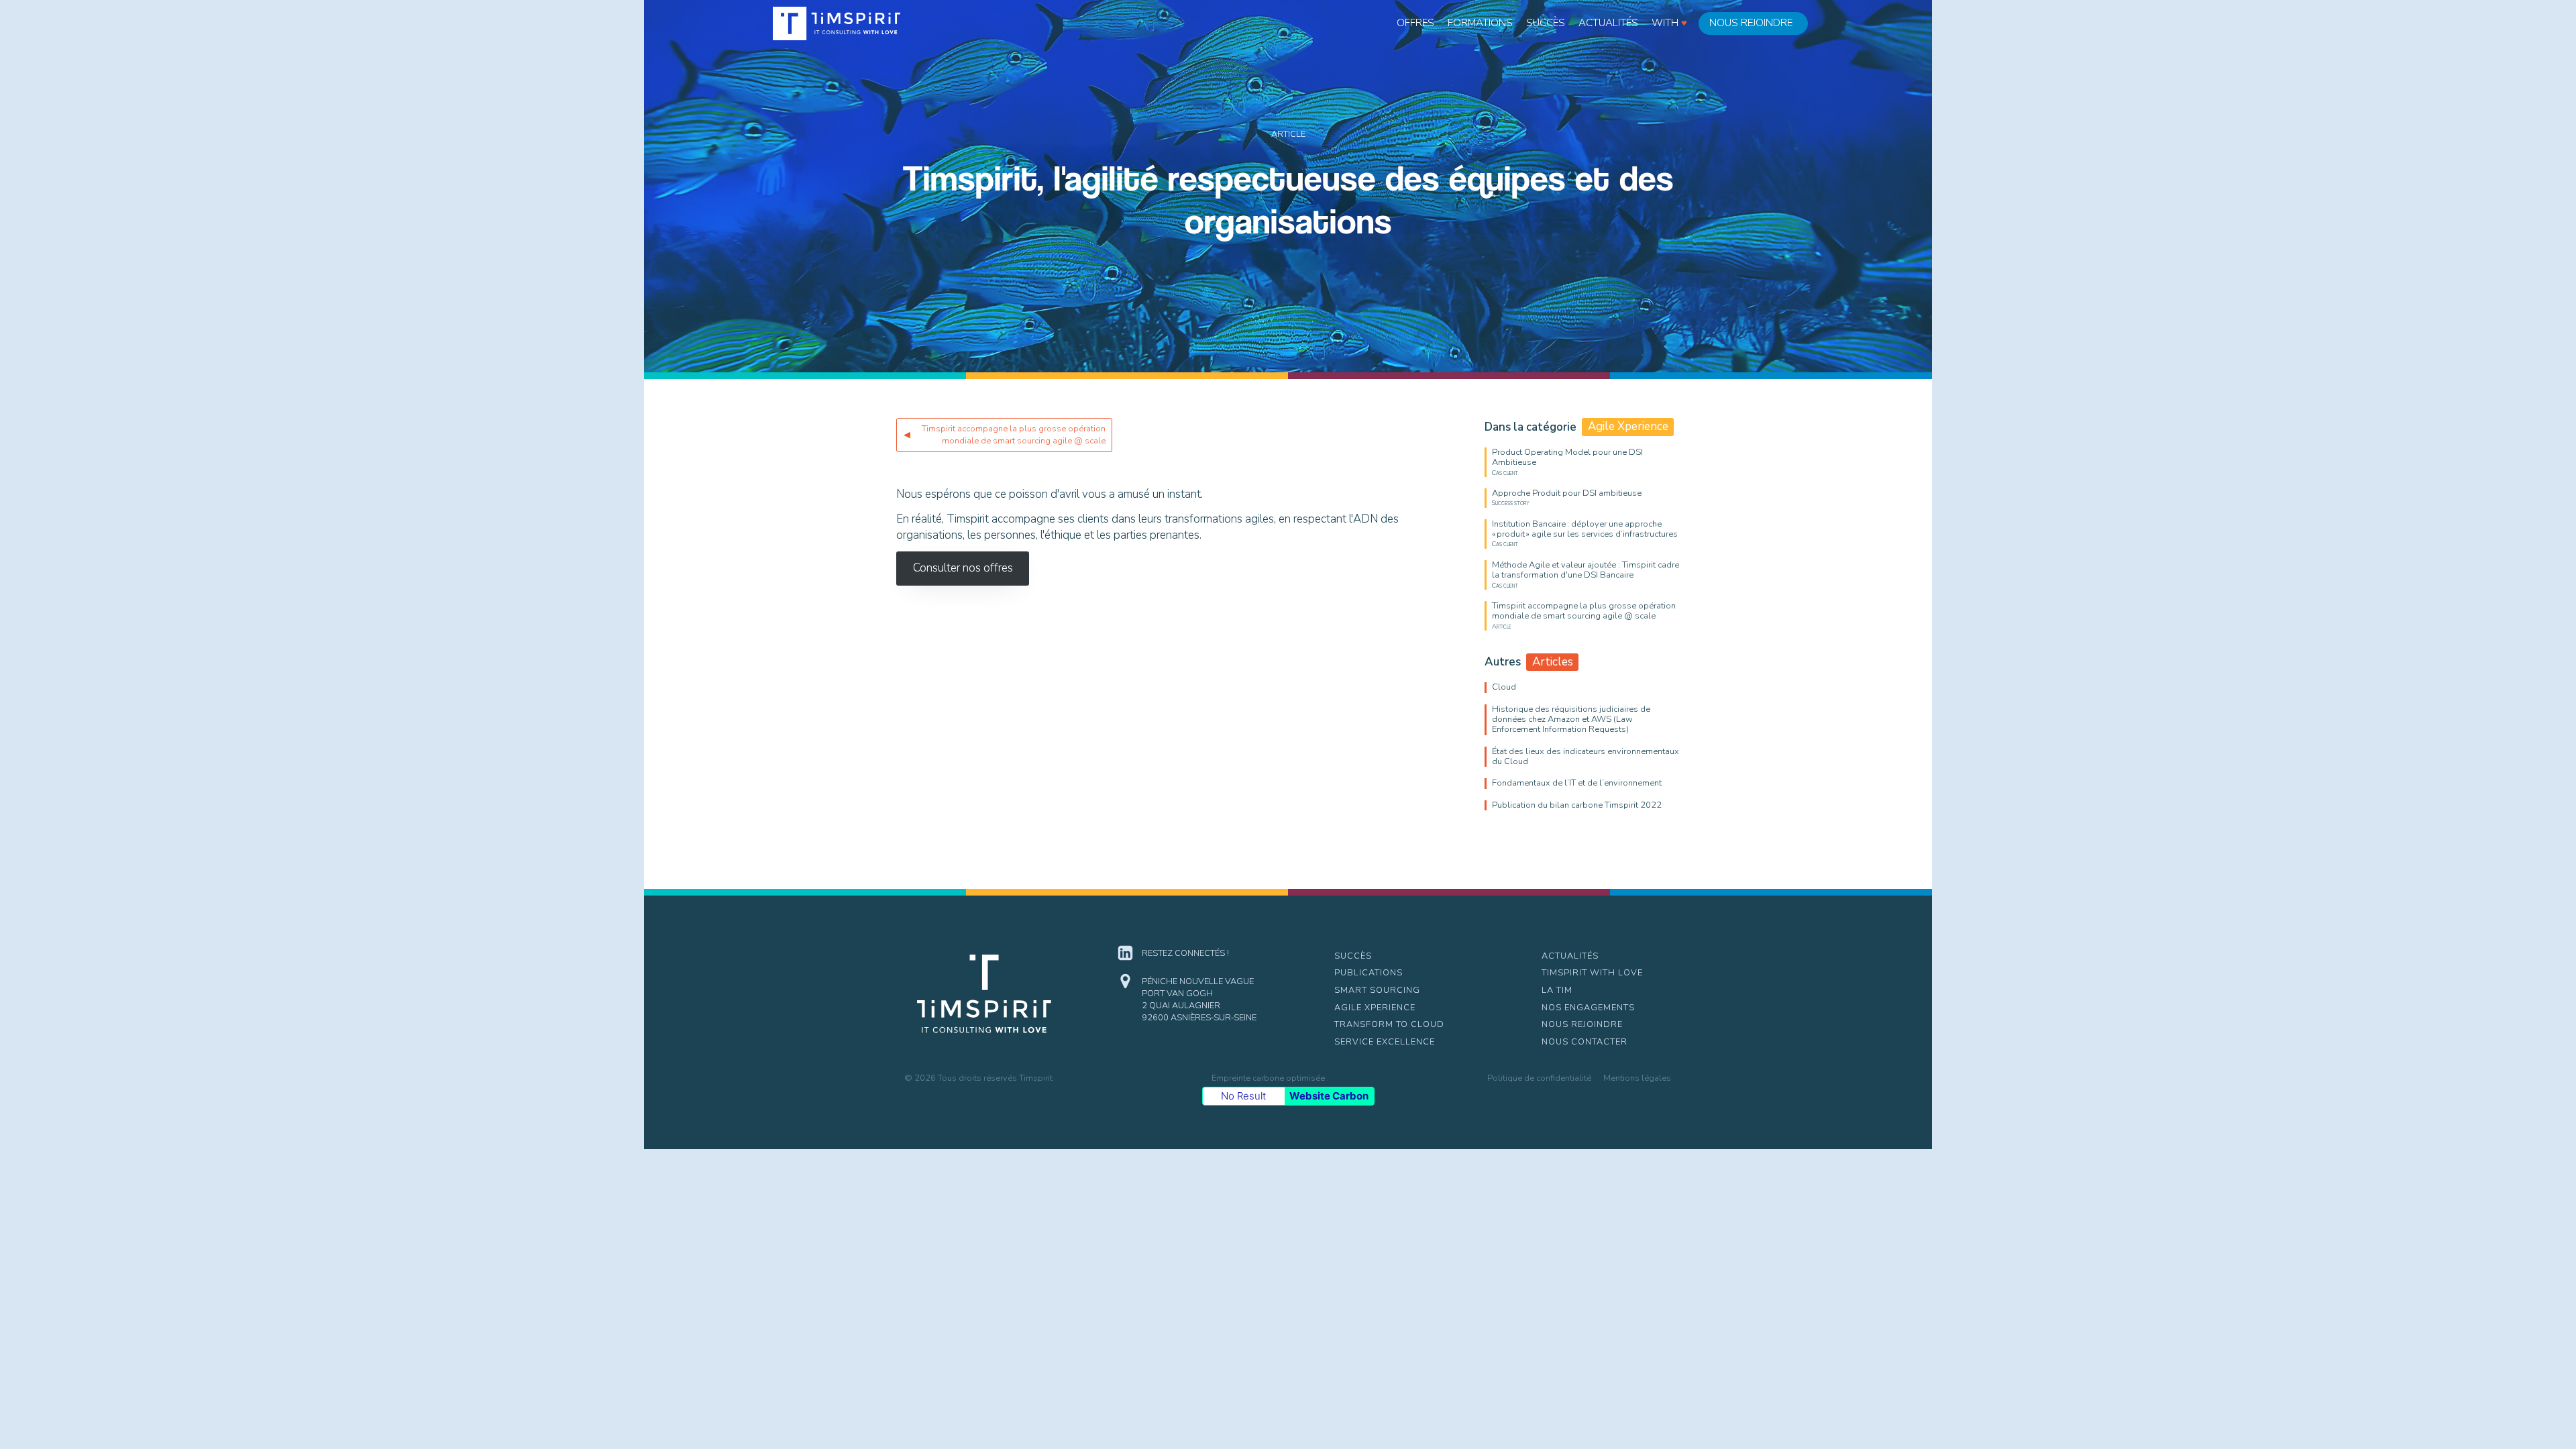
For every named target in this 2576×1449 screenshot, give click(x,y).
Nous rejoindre (1751, 23)
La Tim (1557, 990)
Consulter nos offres (963, 568)
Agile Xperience (1375, 1008)
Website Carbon (1329, 1096)
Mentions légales (1637, 1078)
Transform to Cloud (1389, 1024)
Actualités (1608, 23)
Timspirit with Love (1592, 973)
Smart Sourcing (1377, 990)
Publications (1368, 973)
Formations (1480, 23)
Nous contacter (1585, 1042)
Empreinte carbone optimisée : (1270, 1078)
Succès (1546, 23)
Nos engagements (1588, 1008)
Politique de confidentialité (1539, 1078)
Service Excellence (1385, 1042)
